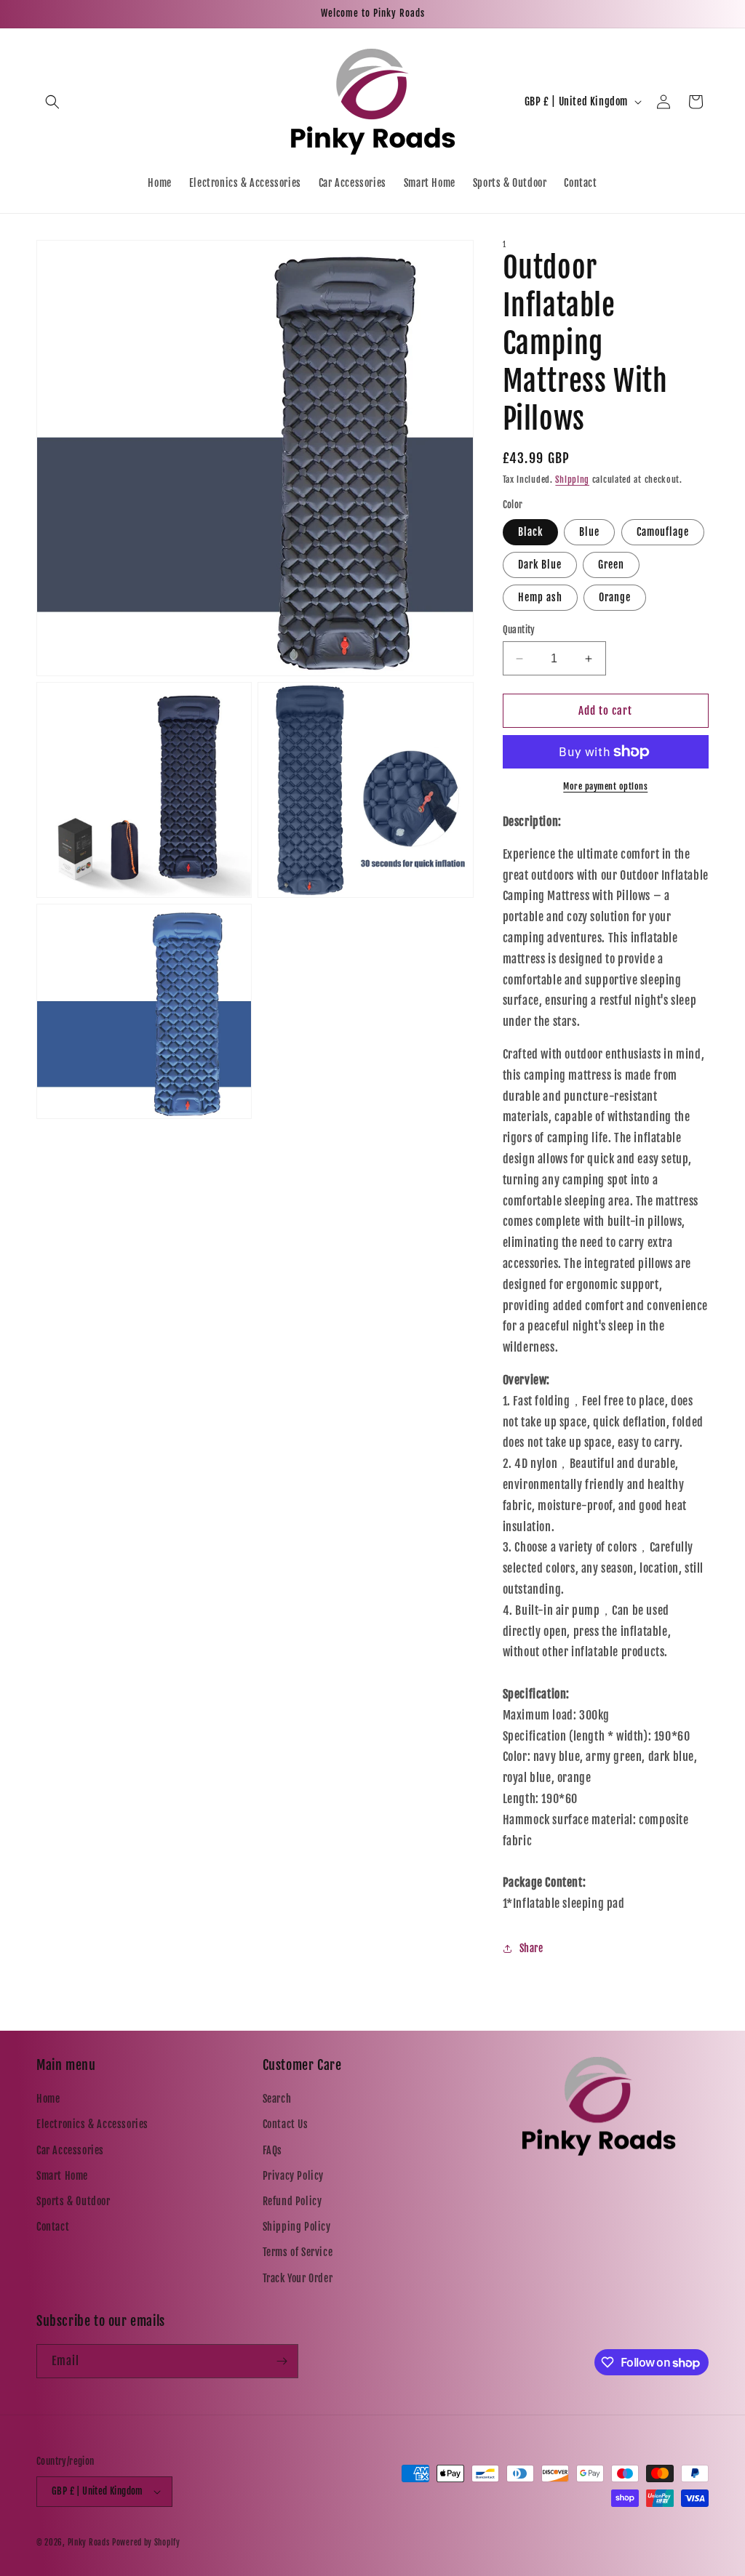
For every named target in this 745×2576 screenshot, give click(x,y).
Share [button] (531, 1948)
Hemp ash (540, 597)
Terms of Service (298, 2252)
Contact (53, 2227)
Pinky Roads (89, 2543)
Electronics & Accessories (92, 2124)
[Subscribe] (282, 2361)
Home (48, 2099)
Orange (615, 597)
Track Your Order (298, 2278)
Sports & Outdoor (73, 2201)
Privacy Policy (293, 2176)
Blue (589, 532)
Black (530, 532)
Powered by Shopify (146, 2543)
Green (611, 565)
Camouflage (663, 532)
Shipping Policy (297, 2227)
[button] (52, 102)
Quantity (519, 630)
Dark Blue (540, 565)
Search (277, 2099)
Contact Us (286, 2124)
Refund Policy (292, 2201)
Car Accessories (70, 2150)
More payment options (605, 786)
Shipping (572, 480)
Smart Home (62, 2176)
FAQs (272, 2150)
